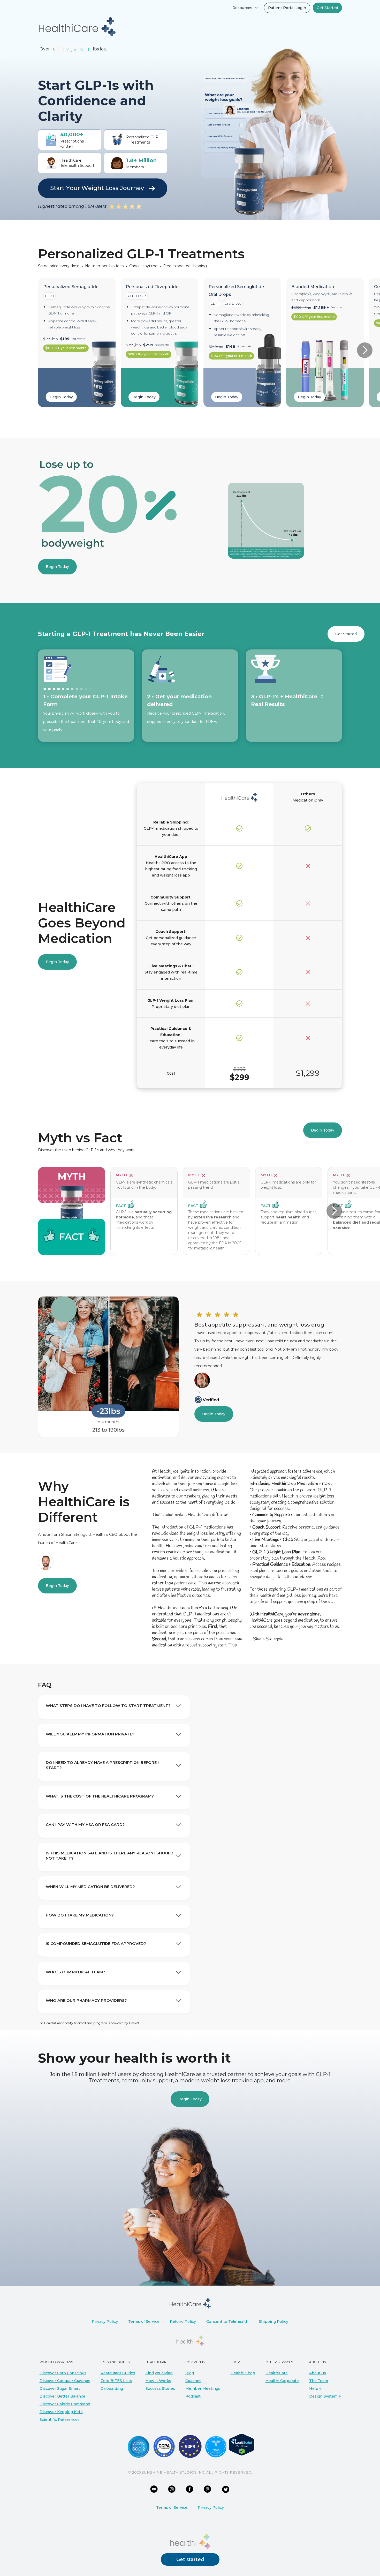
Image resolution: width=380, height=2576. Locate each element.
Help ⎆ (315, 2388)
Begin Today (61, 397)
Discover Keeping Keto (61, 2412)
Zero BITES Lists (116, 2381)
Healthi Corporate (282, 2381)
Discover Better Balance (62, 2396)
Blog (190, 2373)
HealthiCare (277, 2373)
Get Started (346, 634)
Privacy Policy (105, 2322)
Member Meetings (203, 2388)
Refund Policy (183, 2322)
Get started (190, 2559)
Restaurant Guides (118, 2373)
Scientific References (60, 2420)
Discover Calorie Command (65, 2404)
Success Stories (160, 2388)
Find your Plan (159, 2373)
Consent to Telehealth (227, 2322)
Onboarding (112, 2388)
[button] (245, 8)
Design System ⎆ (325, 2396)
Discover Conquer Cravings (65, 2381)
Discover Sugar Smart (60, 2388)
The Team (319, 2381)
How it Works (158, 2381)
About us (318, 2373)
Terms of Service (144, 2322)
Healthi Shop (243, 2373)
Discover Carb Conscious (63, 2373)
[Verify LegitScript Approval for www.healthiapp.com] (242, 2444)
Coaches (193, 2381)
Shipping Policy (273, 2322)
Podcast (193, 2396)
